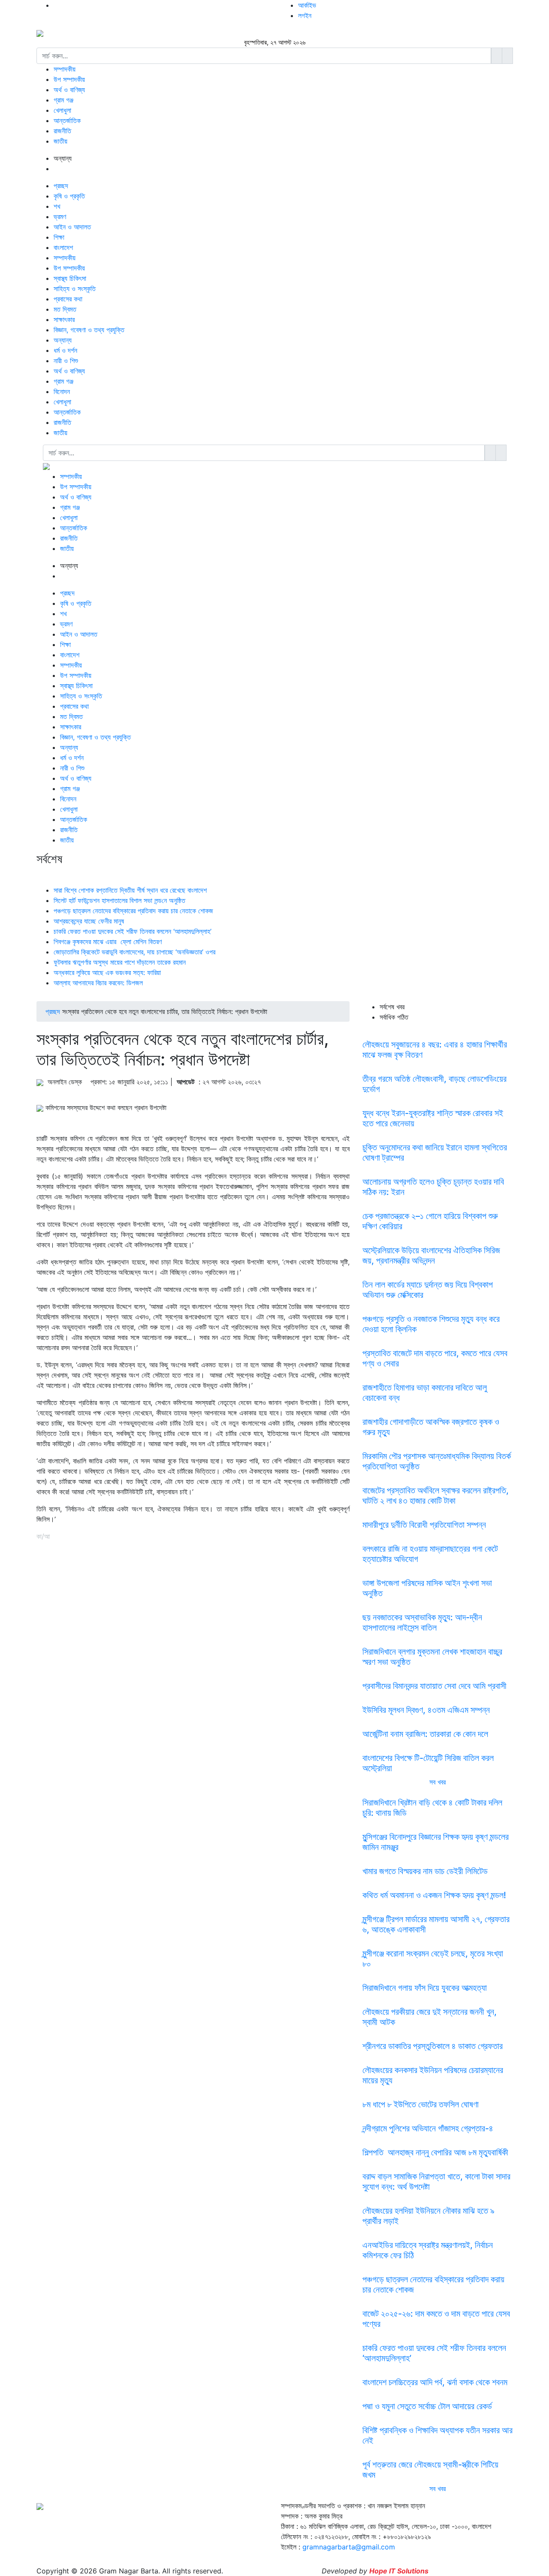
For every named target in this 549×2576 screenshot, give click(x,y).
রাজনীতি (62, 131)
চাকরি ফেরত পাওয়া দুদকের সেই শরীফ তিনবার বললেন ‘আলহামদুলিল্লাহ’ (133, 931)
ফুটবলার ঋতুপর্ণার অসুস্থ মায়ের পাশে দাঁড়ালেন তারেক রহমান (120, 962)
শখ (57, 206)
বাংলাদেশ (63, 247)
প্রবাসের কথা (68, 299)
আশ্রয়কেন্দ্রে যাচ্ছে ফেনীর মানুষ (89, 921)
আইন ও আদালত (72, 227)
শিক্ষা (59, 237)
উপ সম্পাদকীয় (69, 79)
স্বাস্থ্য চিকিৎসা (70, 278)
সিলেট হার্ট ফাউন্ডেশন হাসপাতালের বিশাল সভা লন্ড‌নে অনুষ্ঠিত (119, 900)
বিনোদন (62, 391)
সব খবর (437, 1782)
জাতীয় (60, 141)
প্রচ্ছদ (61, 186)
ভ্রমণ (60, 217)
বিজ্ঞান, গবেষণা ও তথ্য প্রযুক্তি (89, 330)
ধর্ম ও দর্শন (65, 350)
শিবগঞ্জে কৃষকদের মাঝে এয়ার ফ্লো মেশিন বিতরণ (109, 942)
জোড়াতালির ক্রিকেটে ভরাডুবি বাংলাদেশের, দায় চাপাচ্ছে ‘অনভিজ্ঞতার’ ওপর (134, 952)
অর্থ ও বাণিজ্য (69, 90)
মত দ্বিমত (65, 309)
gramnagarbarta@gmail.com (349, 2547)
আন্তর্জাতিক (67, 120)
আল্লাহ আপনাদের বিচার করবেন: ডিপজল (98, 983)
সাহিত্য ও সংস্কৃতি (75, 289)
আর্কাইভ (307, 5)
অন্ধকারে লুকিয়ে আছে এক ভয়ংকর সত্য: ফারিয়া (107, 972)
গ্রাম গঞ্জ (63, 100)
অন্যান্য (63, 340)
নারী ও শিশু (66, 361)
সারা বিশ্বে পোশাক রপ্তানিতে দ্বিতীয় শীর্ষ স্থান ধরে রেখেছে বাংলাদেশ (130, 890)
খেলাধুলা (62, 110)
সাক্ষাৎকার (64, 319)
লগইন (305, 15)
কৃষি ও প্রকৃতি (69, 196)
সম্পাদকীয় (65, 69)
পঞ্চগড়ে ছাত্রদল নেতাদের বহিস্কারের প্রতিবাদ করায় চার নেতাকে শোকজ (133, 911)
